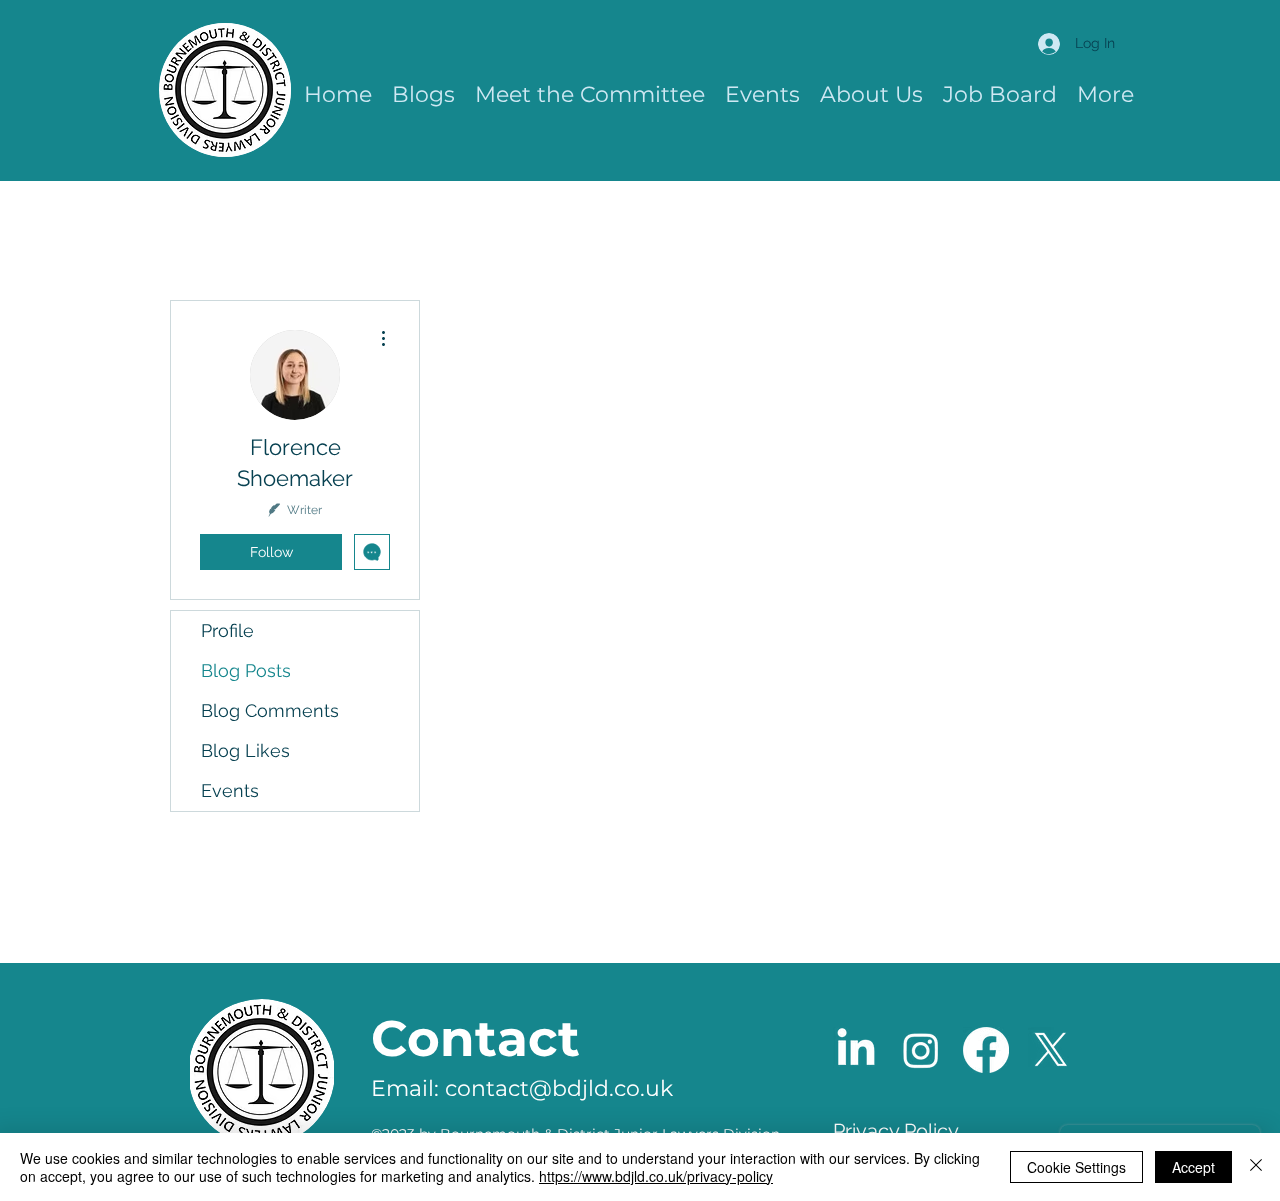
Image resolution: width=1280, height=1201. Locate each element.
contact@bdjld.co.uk (559, 1088)
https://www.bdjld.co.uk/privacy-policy (656, 1176)
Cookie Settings (1076, 1167)
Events (230, 790)
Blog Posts (246, 670)
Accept (1193, 1167)
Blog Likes (245, 750)
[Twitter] (1051, 1050)
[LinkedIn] (856, 1050)
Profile (227, 630)
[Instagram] (921, 1050)
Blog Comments (270, 710)
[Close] (1256, 1167)
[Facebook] (986, 1050)
